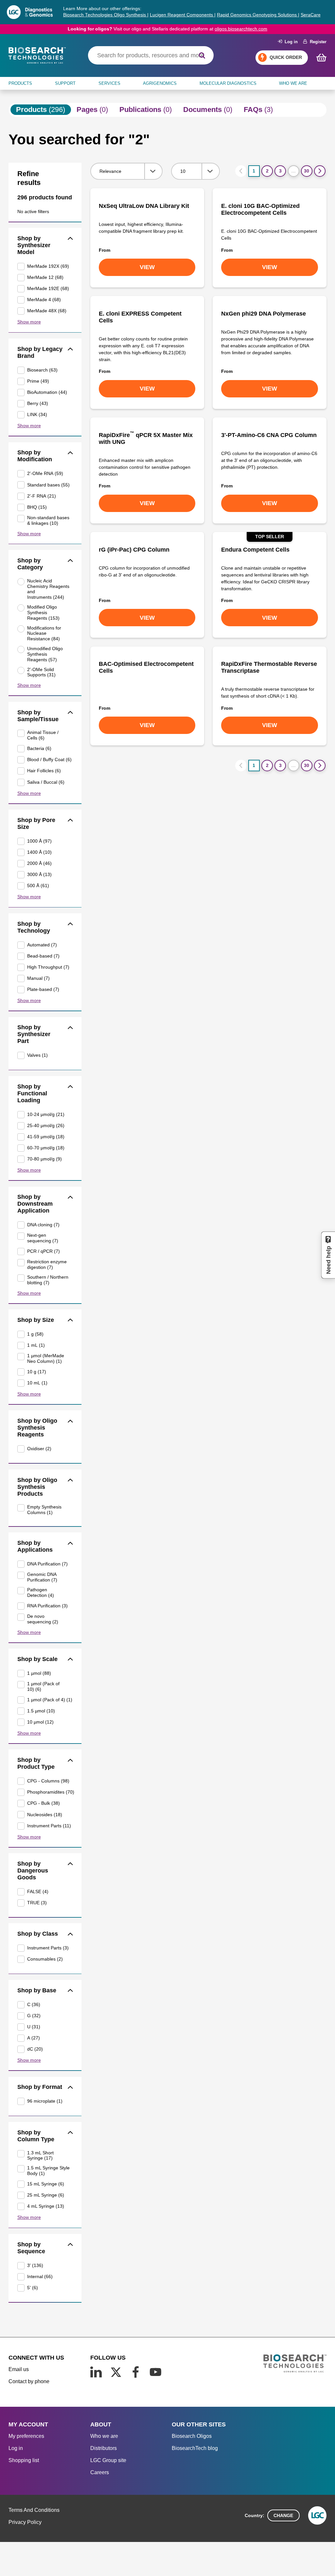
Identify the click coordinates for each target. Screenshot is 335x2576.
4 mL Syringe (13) (46, 2206)
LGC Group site (108, 2460)
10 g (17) (37, 1372)
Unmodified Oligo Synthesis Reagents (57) (45, 654)
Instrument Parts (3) (48, 1948)
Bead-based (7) (43, 956)
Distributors (104, 2448)
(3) (258, 110)
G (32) (34, 2016)
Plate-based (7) (43, 989)
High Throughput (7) (48, 967)
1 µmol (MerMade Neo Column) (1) (46, 1358)
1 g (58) (35, 1334)
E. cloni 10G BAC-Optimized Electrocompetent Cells (260, 209)
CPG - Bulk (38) (44, 1803)
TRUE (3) (37, 1903)
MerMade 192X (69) (48, 266)
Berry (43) (38, 403)
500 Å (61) (38, 886)
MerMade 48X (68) (47, 311)
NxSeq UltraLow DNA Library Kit (144, 206)
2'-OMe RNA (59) (45, 473)
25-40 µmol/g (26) (46, 1125)
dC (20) (35, 2049)
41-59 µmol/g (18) (46, 1137)
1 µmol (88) (39, 1673)
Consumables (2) (45, 1959)
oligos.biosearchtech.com (241, 29)
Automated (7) (42, 945)
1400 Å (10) (39, 852)
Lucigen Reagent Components (182, 15)
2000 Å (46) (39, 863)
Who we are (104, 2436)
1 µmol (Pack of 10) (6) (43, 1686)
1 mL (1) (36, 1345)
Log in (290, 42)
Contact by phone (29, 2381)
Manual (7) (38, 978)
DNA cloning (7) (43, 1225)
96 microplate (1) (45, 2101)
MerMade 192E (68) (48, 288)
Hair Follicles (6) (44, 771)
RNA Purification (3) (47, 1606)
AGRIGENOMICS (160, 83)
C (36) (34, 2004)
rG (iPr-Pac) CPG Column (134, 550)
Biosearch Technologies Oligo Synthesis (105, 15)
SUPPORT (65, 83)
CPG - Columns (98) (48, 1781)
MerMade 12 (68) (45, 277)
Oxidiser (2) (39, 1449)
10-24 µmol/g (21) (46, 1114)
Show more (29, 322)
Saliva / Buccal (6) (46, 782)
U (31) (34, 2027)
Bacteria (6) (39, 748)
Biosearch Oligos (192, 2436)
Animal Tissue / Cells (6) (43, 735)
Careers (100, 2472)
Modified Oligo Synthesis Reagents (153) (43, 612)
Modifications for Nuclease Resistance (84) (44, 633)
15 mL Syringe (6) (46, 2184)
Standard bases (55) (48, 485)
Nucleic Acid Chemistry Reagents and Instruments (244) (48, 589)
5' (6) (33, 2288)
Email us (19, 2369)
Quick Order (286, 57)
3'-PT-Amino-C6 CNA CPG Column (269, 435)
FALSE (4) (38, 1891)
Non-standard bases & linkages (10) (48, 520)
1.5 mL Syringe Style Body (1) (48, 2171)
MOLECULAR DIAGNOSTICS (228, 83)
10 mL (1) (37, 1383)
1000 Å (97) (39, 841)
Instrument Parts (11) (49, 1826)
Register (317, 42)
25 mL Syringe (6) (46, 2195)
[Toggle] (71, 239)
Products (20, 83)
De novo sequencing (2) (43, 1619)
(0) (92, 110)
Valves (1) (37, 1055)
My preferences (26, 2436)
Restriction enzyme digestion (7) (47, 1264)
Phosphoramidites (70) (50, 1792)
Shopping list (24, 2460)
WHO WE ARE (293, 83)
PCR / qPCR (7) (44, 1251)
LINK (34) (37, 414)
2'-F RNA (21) (42, 496)
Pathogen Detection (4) (41, 1592)
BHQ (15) (37, 507)
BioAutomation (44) (47, 392)
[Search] (202, 55)
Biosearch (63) (42, 370)
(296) (41, 110)
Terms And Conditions (34, 2510)
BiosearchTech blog (195, 2448)
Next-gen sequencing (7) (43, 1238)
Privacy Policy (25, 2522)
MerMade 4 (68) (44, 300)
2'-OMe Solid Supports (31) (41, 672)
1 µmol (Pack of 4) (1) (50, 1700)
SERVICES (109, 83)
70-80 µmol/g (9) (44, 1159)
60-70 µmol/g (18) (46, 1148)
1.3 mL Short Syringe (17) (40, 2156)
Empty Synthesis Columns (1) (44, 1510)
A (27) (34, 2038)
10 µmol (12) (40, 1722)
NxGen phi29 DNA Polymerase (264, 314)
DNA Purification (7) (47, 1564)
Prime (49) (38, 381)
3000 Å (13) (39, 874)
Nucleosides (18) (45, 1815)
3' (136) (35, 2265)
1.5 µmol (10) (41, 1711)
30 (307, 171)
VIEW (147, 267)
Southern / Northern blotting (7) (48, 1280)
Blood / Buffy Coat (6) (49, 759)
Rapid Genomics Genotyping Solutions (257, 15)
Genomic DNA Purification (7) (42, 1577)
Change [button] (283, 2515)
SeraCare (311, 15)
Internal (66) (40, 2276)
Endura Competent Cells (255, 550)
